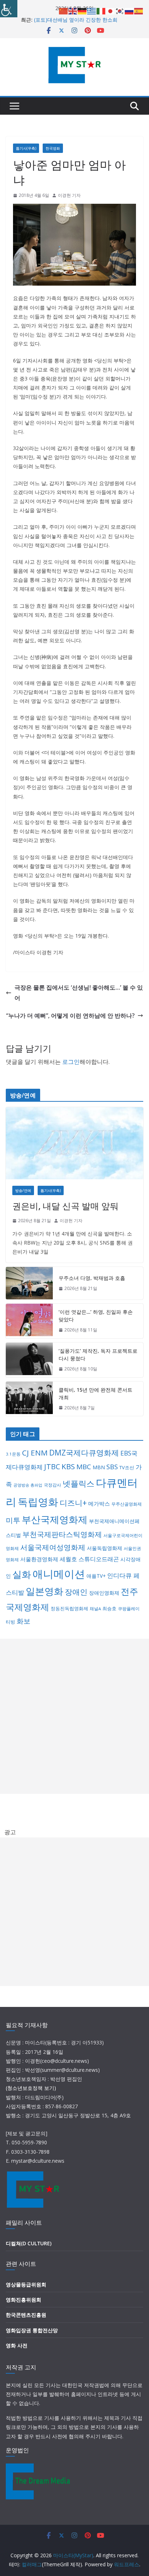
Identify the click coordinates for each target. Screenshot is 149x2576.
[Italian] (101, 10)
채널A (95, 1609)
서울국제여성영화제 (53, 1547)
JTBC (52, 1467)
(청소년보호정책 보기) (31, 2088)
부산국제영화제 (55, 1520)
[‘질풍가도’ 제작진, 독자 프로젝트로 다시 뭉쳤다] (29, 1360)
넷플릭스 (78, 1483)
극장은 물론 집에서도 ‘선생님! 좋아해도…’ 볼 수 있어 (79, 993)
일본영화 (44, 1591)
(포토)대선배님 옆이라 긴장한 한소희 (76, 20)
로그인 (71, 1062)
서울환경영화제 (39, 1559)
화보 (24, 1621)
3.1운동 (13, 1454)
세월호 (68, 1559)
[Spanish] (139, 10)
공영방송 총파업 (28, 1485)
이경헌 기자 (69, 195)
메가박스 (99, 1503)
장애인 (76, 1592)
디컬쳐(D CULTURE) (29, 2243)
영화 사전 (17, 2345)
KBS (68, 1466)
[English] (73, 10)
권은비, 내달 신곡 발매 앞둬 (65, 1206)
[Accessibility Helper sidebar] (9, 9)
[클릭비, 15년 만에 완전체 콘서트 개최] (29, 1399)
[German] (82, 10)
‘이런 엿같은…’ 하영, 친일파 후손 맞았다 (96, 1316)
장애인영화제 (104, 1593)
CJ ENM (35, 1453)
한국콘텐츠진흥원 (26, 2315)
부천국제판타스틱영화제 (62, 1534)
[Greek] (92, 10)
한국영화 (53, 148)
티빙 (10, 1622)
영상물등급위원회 (26, 2284)
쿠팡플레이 (129, 1609)
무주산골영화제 (127, 1504)
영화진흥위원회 (24, 2300)
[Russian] (129, 10)
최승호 (109, 1608)
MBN (99, 1467)
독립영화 (38, 1502)
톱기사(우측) (26, 148)
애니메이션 (59, 1574)
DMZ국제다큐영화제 (84, 1453)
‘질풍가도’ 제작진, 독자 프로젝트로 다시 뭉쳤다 (98, 1355)
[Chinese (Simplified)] (64, 10)
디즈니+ (73, 1503)
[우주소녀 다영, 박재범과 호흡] (29, 1283)
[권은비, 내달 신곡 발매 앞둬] (74, 1143)
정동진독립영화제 (69, 1608)
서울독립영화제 (105, 1548)
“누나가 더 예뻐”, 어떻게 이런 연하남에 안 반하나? (70, 1016)
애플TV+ (96, 1576)
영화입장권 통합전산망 (32, 2330)
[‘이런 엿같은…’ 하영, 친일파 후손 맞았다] (29, 1321)
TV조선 (127, 1467)
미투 (13, 1520)
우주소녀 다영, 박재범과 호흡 (92, 1278)
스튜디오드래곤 (99, 1559)
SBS (112, 1467)
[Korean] (120, 10)
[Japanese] (111, 10)
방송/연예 (23, 1190)
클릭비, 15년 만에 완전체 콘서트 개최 (95, 1393)
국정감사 (52, 1485)
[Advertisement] (74, 1716)
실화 (22, 1574)
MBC (84, 1467)
